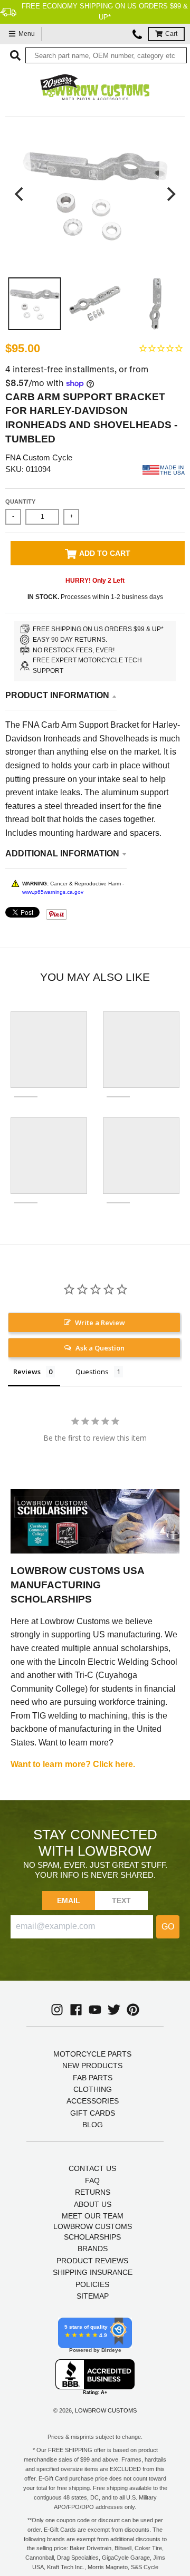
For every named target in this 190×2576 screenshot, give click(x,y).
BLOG (93, 2125)
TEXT (122, 1900)
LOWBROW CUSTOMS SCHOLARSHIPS (93, 2232)
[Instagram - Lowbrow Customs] (57, 2010)
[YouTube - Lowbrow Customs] (95, 2010)
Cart (171, 34)
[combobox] (106, 55)
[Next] (170, 194)
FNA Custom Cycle (39, 457)
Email (69, 1900)
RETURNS (93, 2192)
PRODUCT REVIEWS (92, 2261)
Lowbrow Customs (106, 2410)
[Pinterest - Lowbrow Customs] (133, 2010)
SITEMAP (93, 2296)
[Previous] (20, 194)
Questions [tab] (92, 1372)
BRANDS (93, 2249)
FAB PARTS (93, 2078)
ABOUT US (93, 2204)
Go (168, 1927)
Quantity (20, 501)
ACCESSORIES (93, 2101)
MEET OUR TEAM (93, 2216)
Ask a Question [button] (100, 1348)
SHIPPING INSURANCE (93, 2272)
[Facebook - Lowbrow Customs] (76, 2010)
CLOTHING (93, 2089)
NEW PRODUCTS (92, 2066)
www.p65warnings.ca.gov (53, 892)
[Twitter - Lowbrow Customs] (114, 2010)
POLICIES (92, 2284)
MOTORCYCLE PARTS (92, 2054)
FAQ (92, 2181)
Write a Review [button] (100, 1323)
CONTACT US (92, 2168)
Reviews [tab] (27, 1372)
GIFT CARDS (93, 2113)
